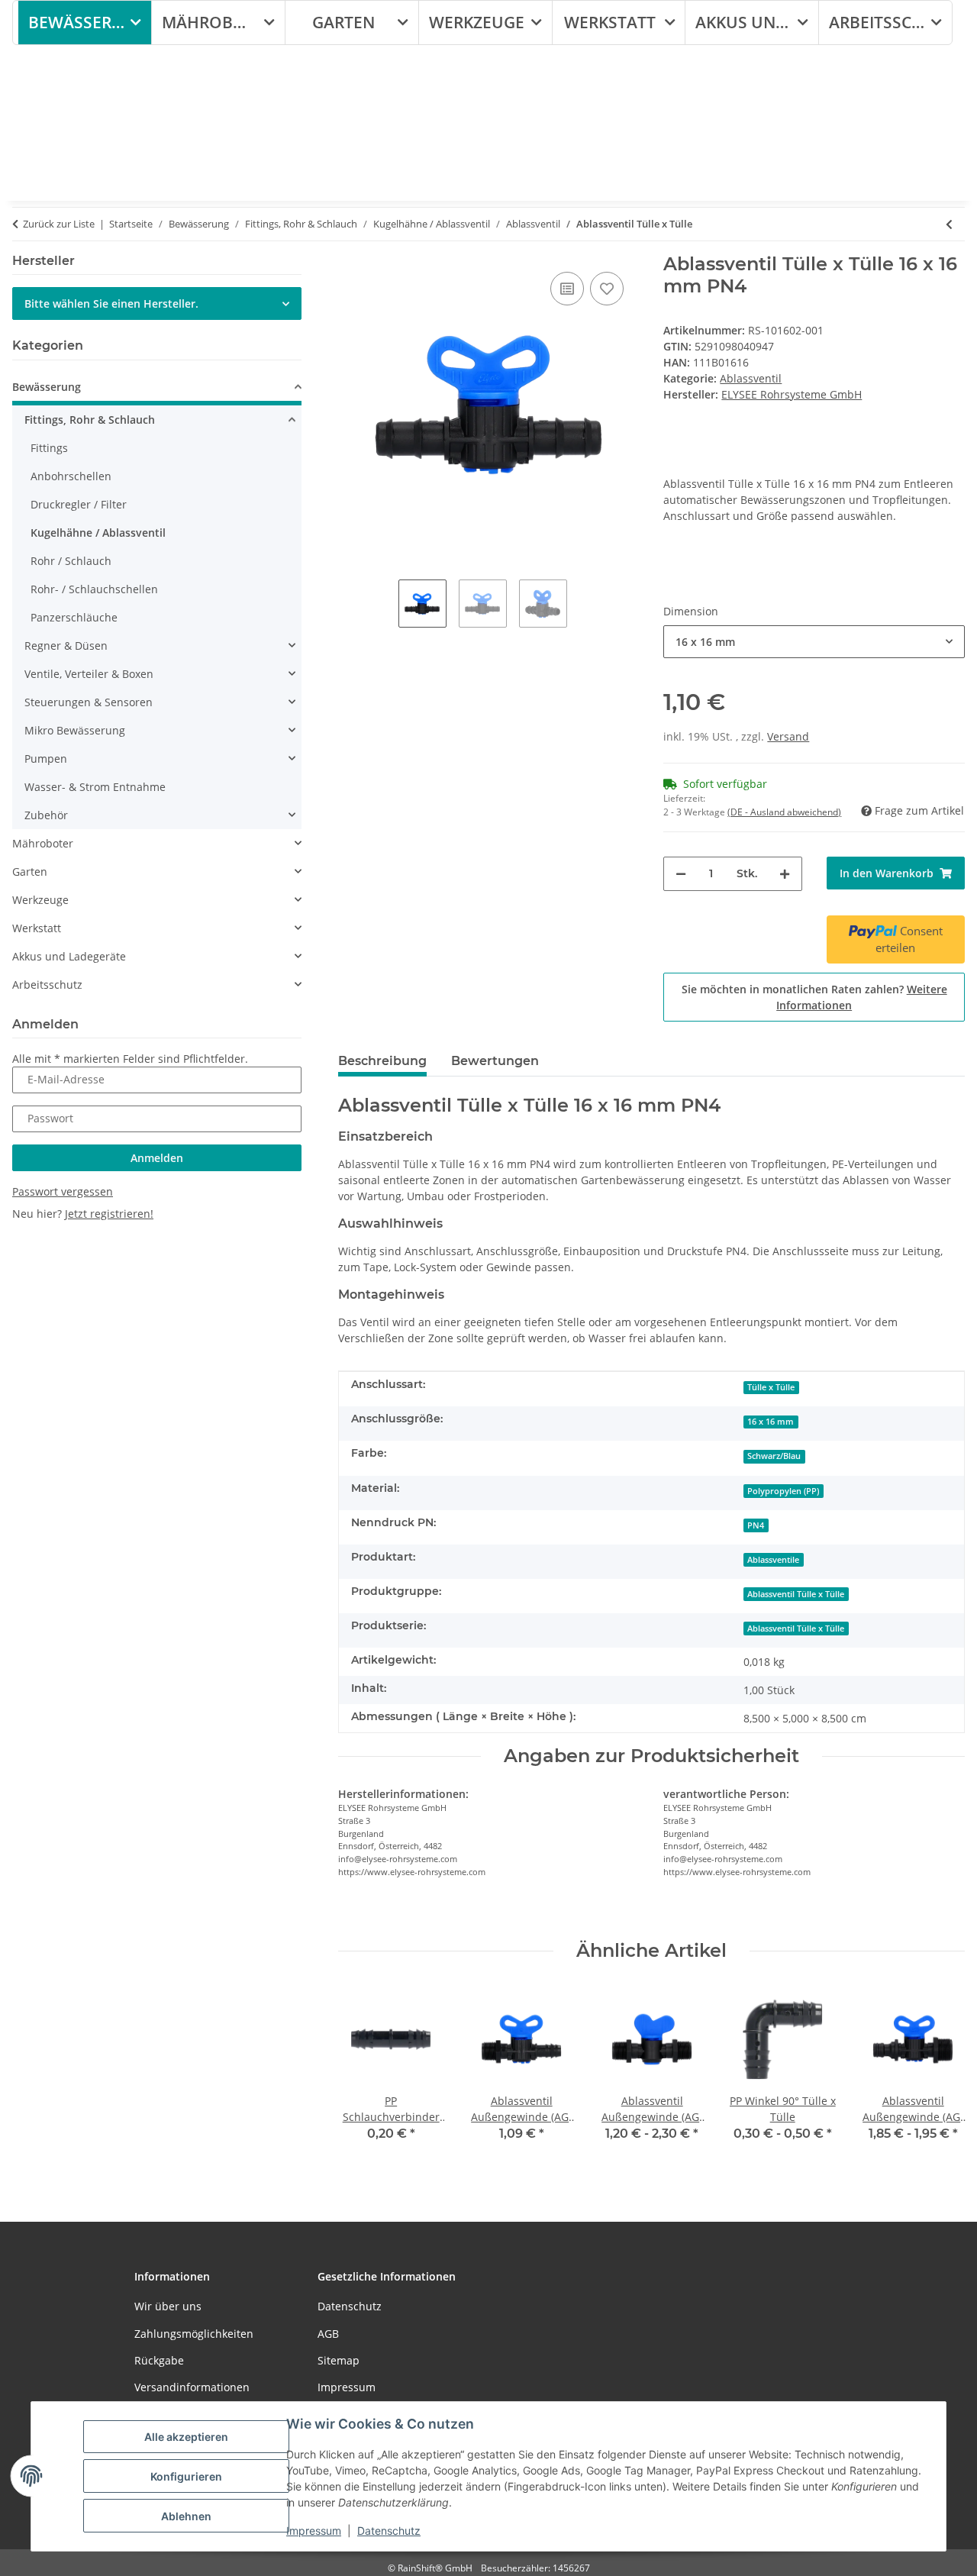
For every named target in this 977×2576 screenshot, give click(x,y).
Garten (30, 872)
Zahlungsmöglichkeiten (194, 2334)
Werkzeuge (40, 900)
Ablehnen (186, 2516)
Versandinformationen (192, 2387)
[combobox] (814, 642)
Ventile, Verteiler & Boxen (89, 674)
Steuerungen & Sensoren (89, 702)
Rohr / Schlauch (71, 561)
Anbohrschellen (71, 476)
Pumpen (46, 759)
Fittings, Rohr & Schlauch (90, 420)
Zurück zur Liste (59, 224)
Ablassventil (751, 378)
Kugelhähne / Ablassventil (98, 533)
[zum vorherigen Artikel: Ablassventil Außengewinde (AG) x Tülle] (949, 224)
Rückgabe (159, 2360)
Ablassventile (773, 1560)
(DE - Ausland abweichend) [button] (784, 812)
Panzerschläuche (74, 617)
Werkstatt (37, 928)
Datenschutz (389, 2531)
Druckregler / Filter (79, 504)
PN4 (756, 1525)
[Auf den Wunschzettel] (607, 289)
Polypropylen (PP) (783, 1491)
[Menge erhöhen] (785, 874)
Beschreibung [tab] (382, 1061)
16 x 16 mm (771, 1422)
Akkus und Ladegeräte (69, 956)
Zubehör (46, 815)
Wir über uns (168, 2306)
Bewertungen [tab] (495, 1061)
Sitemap (339, 2360)
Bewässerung (47, 387)
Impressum (314, 2531)
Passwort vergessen (63, 1191)
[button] (157, 389)
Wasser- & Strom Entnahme (95, 787)
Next (940, 2073)
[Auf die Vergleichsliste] (567, 289)
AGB (328, 2334)
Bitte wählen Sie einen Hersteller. (111, 303)
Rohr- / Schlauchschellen (94, 589)
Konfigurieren (186, 2476)
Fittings (49, 448)
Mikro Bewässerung (75, 730)
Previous (363, 2073)
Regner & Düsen (66, 646)
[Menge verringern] (681, 874)
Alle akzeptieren (186, 2437)
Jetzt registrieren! (109, 1214)
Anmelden (157, 1158)
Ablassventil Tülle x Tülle (796, 1594)
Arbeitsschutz (47, 985)
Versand (788, 736)
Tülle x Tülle (771, 1387)
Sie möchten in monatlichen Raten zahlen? (814, 997)
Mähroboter (43, 843)
